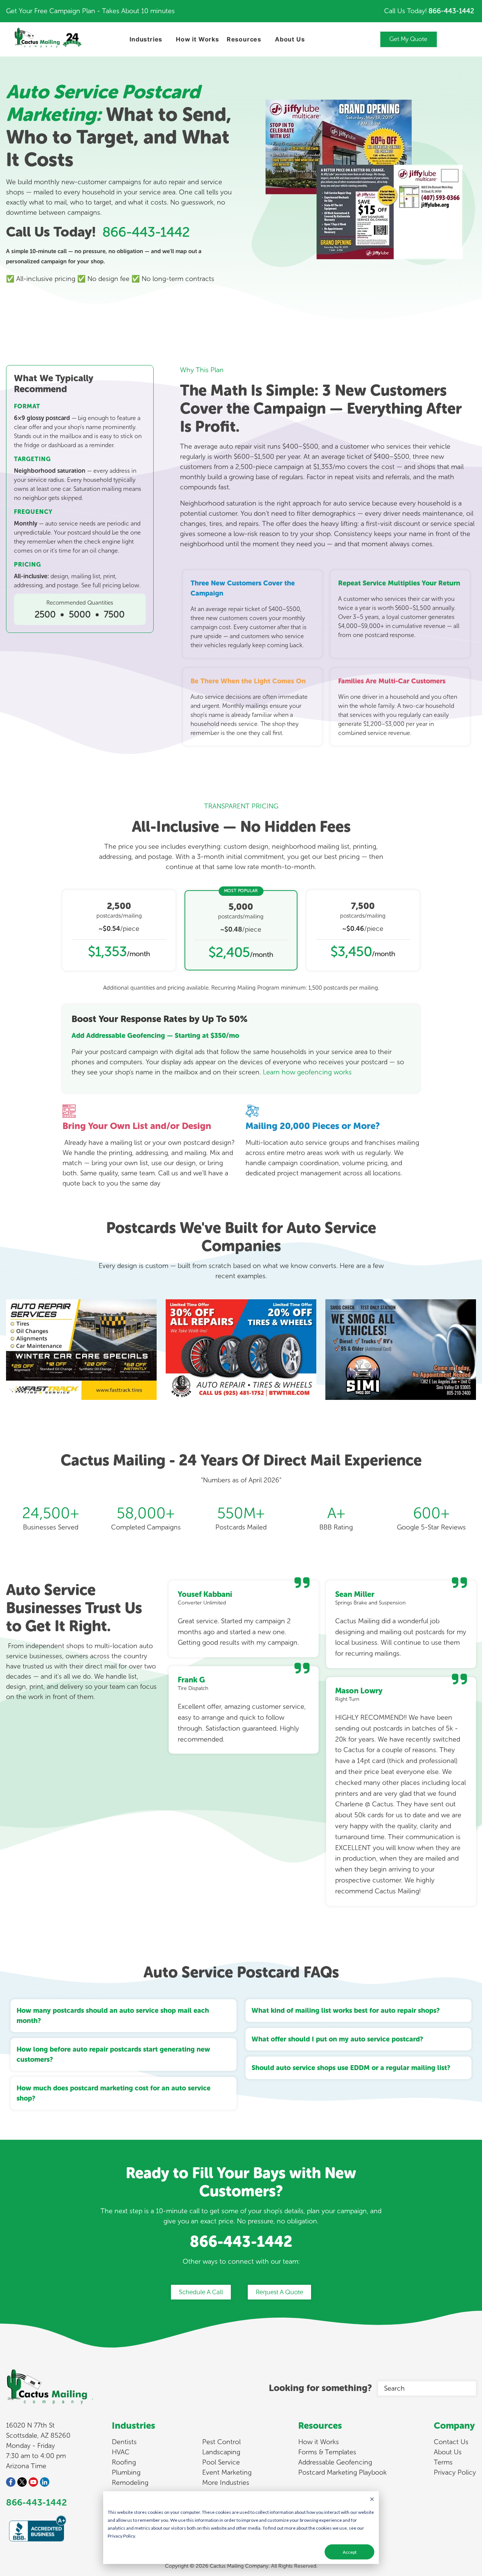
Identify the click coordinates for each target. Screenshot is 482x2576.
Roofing (124, 2462)
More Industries (226, 2483)
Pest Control (221, 2442)
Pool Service (221, 2462)
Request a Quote (279, 2292)
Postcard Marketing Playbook (342, 2472)
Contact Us (451, 2442)
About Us (290, 39)
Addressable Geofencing (335, 2462)
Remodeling (130, 2483)
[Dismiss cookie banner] (372, 2500)
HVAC (121, 2452)
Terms (443, 2462)
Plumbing (126, 2472)
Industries (146, 39)
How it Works (198, 39)
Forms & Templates (327, 2452)
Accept (350, 2552)
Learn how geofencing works (307, 1072)
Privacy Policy (455, 2472)
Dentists (124, 2442)
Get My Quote (408, 39)
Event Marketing (227, 2472)
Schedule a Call (201, 2292)
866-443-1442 (451, 11)
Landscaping (221, 2452)
